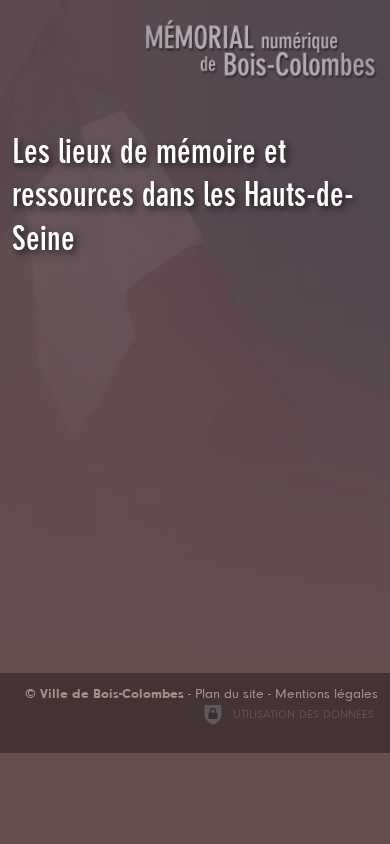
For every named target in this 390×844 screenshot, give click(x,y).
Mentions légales (326, 695)
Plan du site (229, 695)
